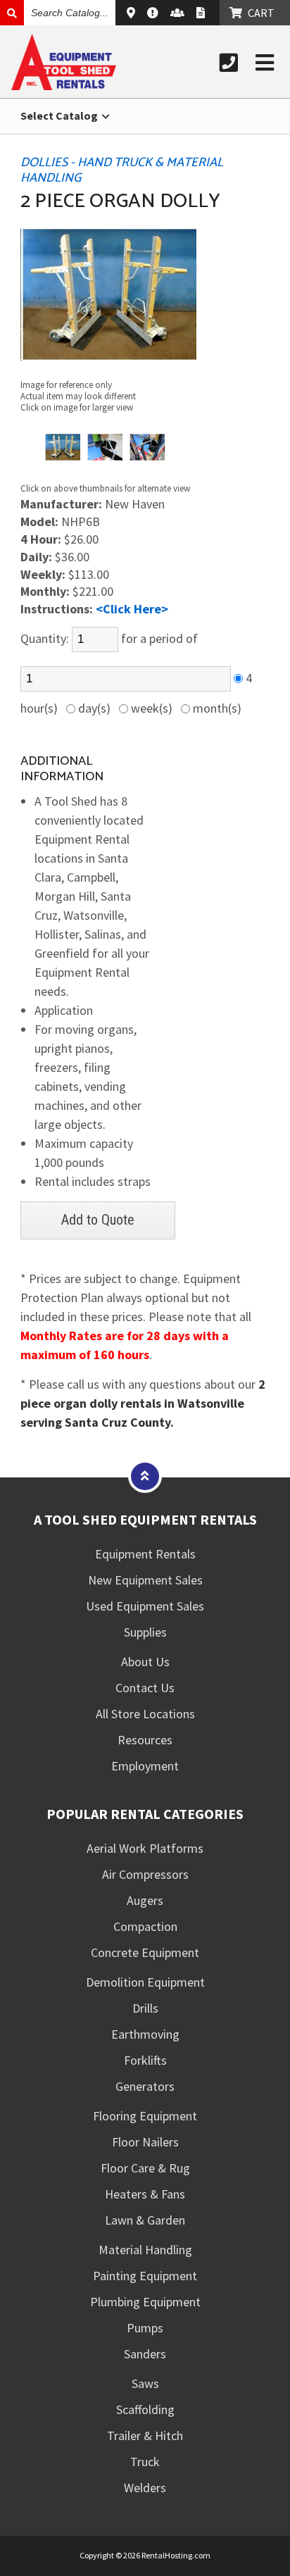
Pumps (145, 2328)
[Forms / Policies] (202, 13)
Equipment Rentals (145, 1554)
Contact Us (145, 1688)
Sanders (145, 2354)
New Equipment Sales (145, 1580)
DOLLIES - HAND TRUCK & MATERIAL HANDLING (122, 170)
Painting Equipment (145, 2276)
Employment (145, 1766)
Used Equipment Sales (145, 1606)
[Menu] (265, 63)
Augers (145, 1900)
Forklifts (145, 2060)
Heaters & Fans (145, 2194)
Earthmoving (145, 2034)
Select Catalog (60, 115)
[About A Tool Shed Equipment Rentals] (155, 13)
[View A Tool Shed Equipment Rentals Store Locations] (133, 13)
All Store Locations (145, 1714)
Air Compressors (145, 1874)
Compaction (145, 1926)
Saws (145, 2383)
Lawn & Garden (145, 2220)
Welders (145, 2488)
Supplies (145, 1632)
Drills (145, 2008)
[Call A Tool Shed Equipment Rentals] (229, 63)
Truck (145, 2462)
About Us (145, 1662)
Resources (145, 1740)
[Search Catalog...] (12, 13)
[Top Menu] (145, 1476)
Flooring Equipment (145, 2116)
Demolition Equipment (145, 1982)
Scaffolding (145, 2409)
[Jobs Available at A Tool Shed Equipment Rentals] (179, 13)
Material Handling (145, 2250)
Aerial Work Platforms (145, 1848)
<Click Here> (132, 609)
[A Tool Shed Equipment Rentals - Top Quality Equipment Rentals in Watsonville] (64, 86)
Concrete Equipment (145, 1952)
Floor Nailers (145, 2142)
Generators (145, 2086)
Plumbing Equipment (145, 2302)
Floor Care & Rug (145, 2168)
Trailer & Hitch (145, 2436)
